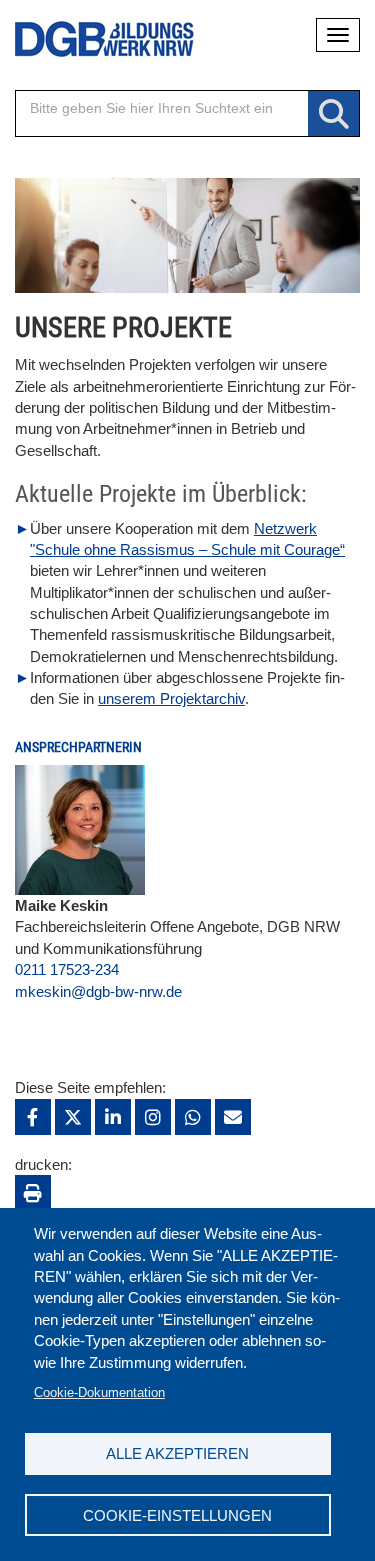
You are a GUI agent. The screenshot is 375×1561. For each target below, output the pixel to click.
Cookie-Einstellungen (177, 1515)
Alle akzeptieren (177, 1453)
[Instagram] (153, 1117)
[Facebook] (33, 1117)
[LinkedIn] (113, 1117)
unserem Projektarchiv (171, 698)
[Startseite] (90, 39)
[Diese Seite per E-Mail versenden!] (233, 1117)
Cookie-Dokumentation (99, 1392)
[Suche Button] (333, 114)
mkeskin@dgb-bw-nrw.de (98, 991)
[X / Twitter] (73, 1117)
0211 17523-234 (67, 969)
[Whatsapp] (193, 1117)
